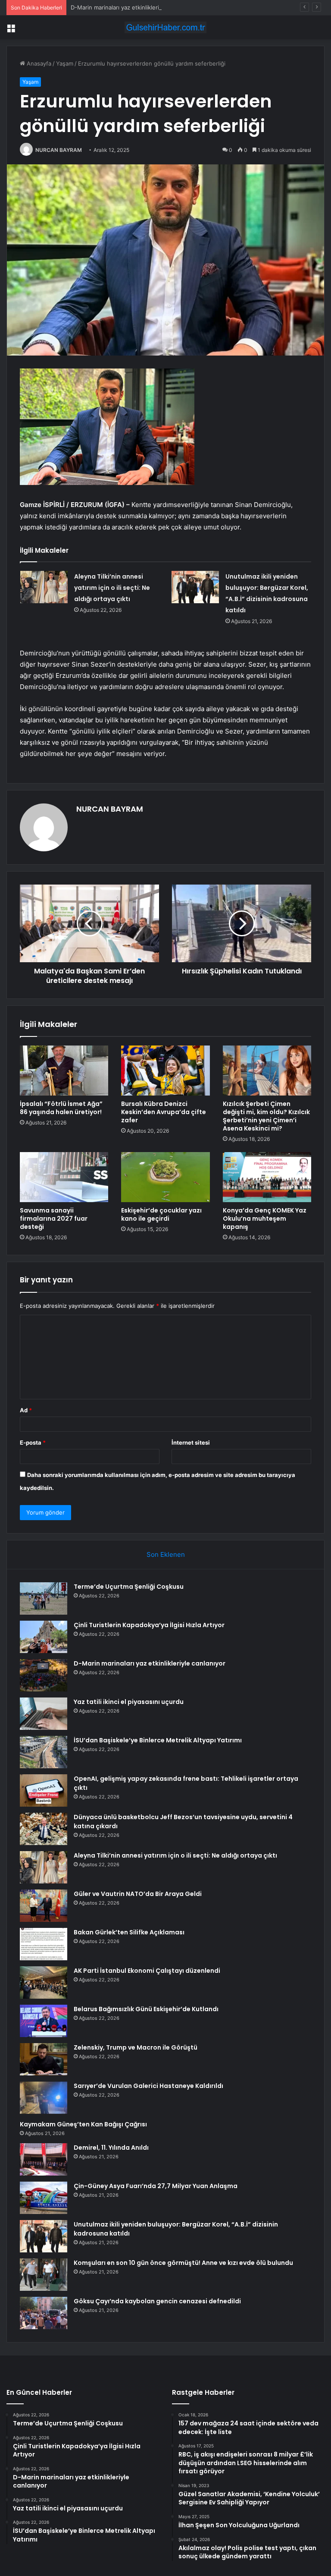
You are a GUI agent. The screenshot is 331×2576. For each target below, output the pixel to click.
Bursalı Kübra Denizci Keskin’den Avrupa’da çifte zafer (164, 1112)
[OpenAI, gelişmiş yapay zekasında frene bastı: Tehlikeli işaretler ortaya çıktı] (44, 1790)
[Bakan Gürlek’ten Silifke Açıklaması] (44, 1944)
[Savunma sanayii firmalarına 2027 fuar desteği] (64, 1177)
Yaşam (65, 63)
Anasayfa (38, 63)
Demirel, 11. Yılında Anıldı (111, 2148)
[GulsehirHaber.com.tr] (165, 27)
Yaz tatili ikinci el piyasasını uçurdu (129, 1702)
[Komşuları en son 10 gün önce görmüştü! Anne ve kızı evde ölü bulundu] (44, 2275)
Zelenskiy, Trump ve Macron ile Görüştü (136, 2047)
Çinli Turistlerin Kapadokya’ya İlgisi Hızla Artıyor (149, 1625)
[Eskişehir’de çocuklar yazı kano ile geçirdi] (165, 1177)
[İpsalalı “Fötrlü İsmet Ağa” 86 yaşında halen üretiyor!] (64, 1071)
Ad (26, 1410)
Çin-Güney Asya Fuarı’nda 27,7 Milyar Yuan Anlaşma (156, 2186)
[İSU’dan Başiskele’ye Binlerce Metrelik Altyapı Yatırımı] (44, 1752)
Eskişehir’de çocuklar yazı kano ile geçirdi (161, 1214)
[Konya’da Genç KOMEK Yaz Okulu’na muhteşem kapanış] (267, 1177)
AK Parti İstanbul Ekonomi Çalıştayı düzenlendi (147, 1971)
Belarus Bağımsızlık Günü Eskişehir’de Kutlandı (146, 2009)
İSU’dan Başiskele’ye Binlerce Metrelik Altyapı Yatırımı (158, 1740)
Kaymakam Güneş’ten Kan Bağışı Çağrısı (83, 2124)
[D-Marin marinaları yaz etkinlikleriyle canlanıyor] (44, 1675)
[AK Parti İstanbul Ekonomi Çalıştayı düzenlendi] (44, 1982)
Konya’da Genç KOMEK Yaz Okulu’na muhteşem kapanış (265, 1219)
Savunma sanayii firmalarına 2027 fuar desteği (54, 1219)
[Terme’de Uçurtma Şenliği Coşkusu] (44, 1598)
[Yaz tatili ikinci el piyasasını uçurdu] (44, 1714)
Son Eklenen (166, 1554)
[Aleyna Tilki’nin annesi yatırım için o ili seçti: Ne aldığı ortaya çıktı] (44, 587)
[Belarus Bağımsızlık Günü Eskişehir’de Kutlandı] (44, 2021)
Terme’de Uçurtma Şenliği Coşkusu (129, 1587)
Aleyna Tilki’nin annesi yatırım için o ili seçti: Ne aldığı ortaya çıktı (112, 588)
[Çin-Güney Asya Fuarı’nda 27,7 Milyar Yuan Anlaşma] (44, 2198)
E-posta (33, 1442)
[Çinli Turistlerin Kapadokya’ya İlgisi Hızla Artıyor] (44, 1637)
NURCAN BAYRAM (59, 150)
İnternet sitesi (191, 1442)
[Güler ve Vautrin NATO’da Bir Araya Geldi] (44, 1906)
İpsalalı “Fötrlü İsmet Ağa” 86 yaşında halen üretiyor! (61, 1108)
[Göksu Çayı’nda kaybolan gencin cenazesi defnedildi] (44, 2313)
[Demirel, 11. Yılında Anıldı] (44, 2159)
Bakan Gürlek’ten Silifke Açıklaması (129, 1932)
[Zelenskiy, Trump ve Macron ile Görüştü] (44, 2059)
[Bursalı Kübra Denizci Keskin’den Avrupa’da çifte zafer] (165, 1071)
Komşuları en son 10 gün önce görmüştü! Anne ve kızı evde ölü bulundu (183, 2263)
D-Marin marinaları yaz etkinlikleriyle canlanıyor (133, 7)
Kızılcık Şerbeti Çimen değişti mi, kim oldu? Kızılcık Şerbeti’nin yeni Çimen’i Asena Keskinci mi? (266, 1116)
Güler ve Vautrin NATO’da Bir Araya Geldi (138, 1894)
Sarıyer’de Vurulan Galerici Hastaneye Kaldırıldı (148, 2086)
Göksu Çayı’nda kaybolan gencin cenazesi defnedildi (157, 2301)
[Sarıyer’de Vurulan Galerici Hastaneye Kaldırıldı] (44, 2098)
